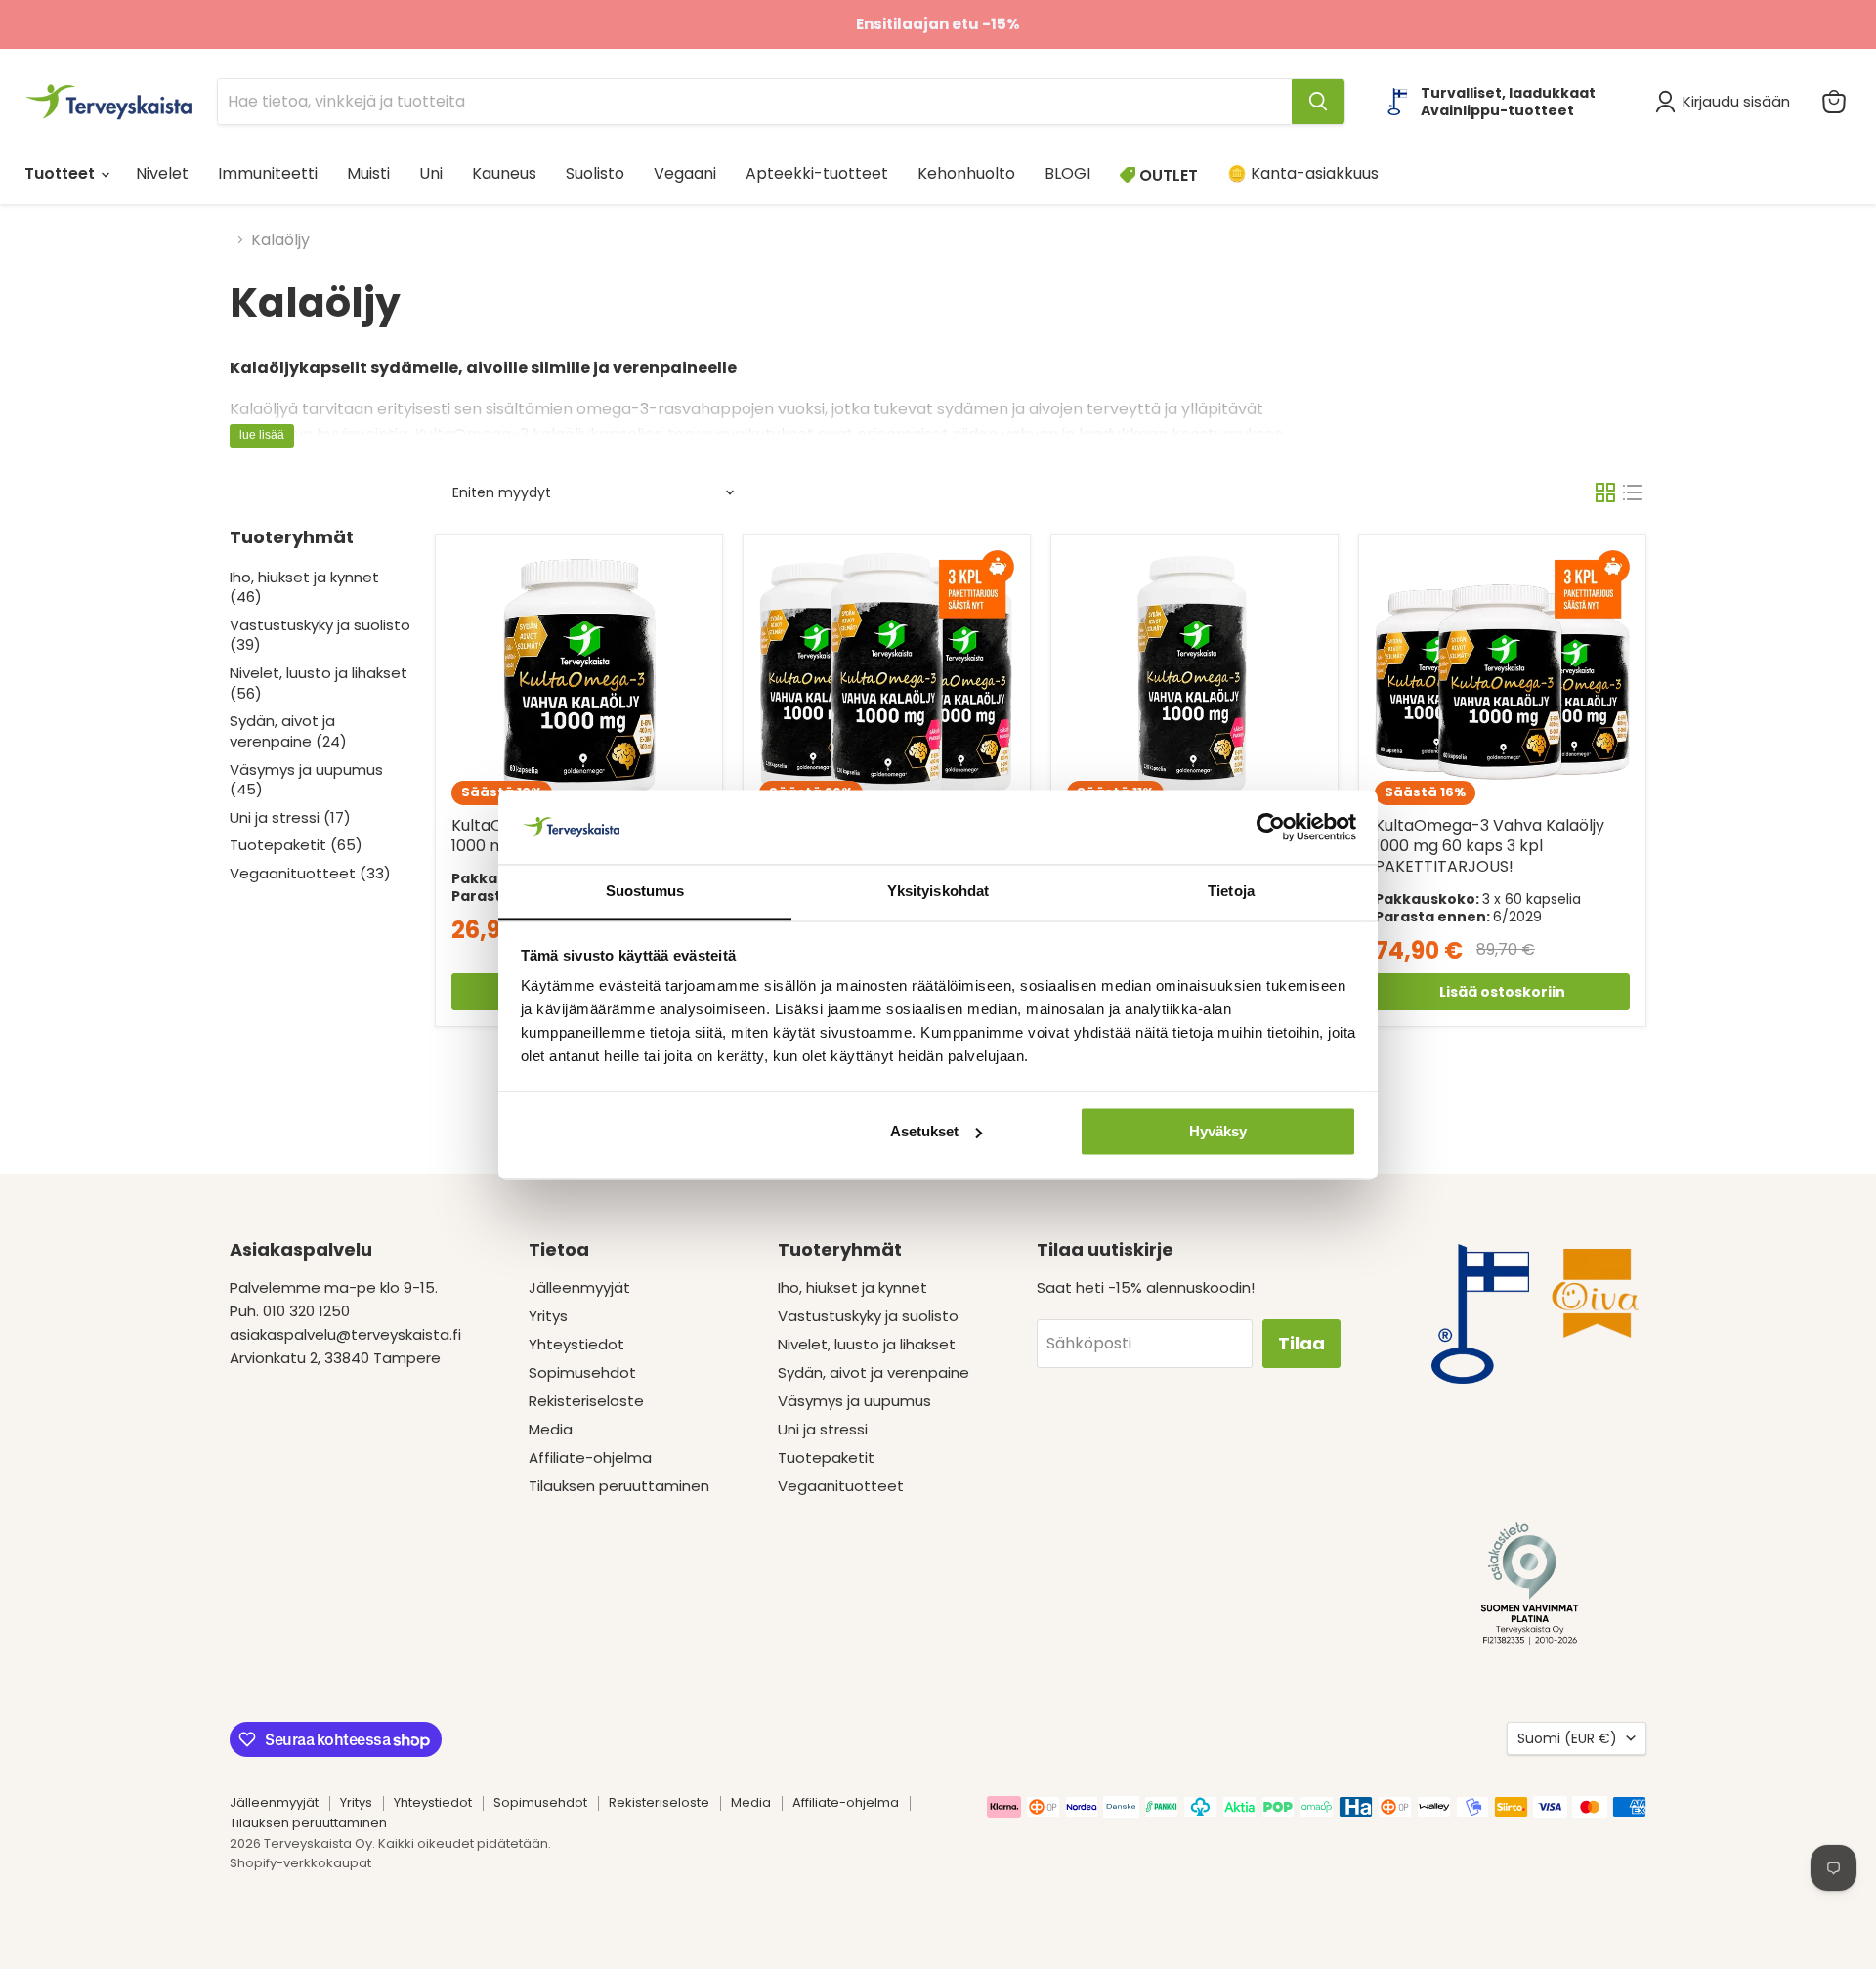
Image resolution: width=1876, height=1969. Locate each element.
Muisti (368, 173)
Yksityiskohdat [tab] (938, 892)
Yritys (548, 1316)
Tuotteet (62, 173)
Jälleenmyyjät (579, 1287)
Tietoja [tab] (1231, 892)
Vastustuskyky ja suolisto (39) (320, 635)
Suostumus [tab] (645, 892)
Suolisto (595, 173)
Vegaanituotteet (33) (310, 873)
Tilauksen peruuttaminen (619, 1486)
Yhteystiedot (576, 1344)
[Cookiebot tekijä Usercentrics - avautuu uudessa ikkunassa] (1271, 827)
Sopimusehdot (582, 1372)
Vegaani (685, 173)
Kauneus (504, 173)
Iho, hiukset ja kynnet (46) (304, 587)
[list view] (1633, 492)
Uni (431, 173)
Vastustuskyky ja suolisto (868, 1316)
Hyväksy (1218, 1131)
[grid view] (1605, 492)
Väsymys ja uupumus (854, 1401)
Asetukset (924, 1131)
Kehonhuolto (966, 173)
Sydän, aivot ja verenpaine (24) (288, 731)
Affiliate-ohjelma (590, 1457)
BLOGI (1067, 173)
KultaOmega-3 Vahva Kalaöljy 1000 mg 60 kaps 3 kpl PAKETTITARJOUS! (1490, 846)
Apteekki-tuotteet (817, 173)
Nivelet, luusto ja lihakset (867, 1344)
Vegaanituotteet (841, 1486)
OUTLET (1167, 175)
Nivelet (162, 173)
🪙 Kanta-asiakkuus (1303, 173)
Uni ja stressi (823, 1429)
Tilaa (1301, 1343)
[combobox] (755, 102)
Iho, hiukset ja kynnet (853, 1287)
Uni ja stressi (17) (290, 817)
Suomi (1567, 1738)
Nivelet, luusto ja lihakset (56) (319, 683)
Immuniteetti (268, 173)
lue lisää (262, 435)
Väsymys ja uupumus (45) (306, 780)
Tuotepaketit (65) (296, 845)
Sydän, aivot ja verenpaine (874, 1372)
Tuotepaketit (826, 1457)
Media (551, 1429)
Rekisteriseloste (586, 1401)
